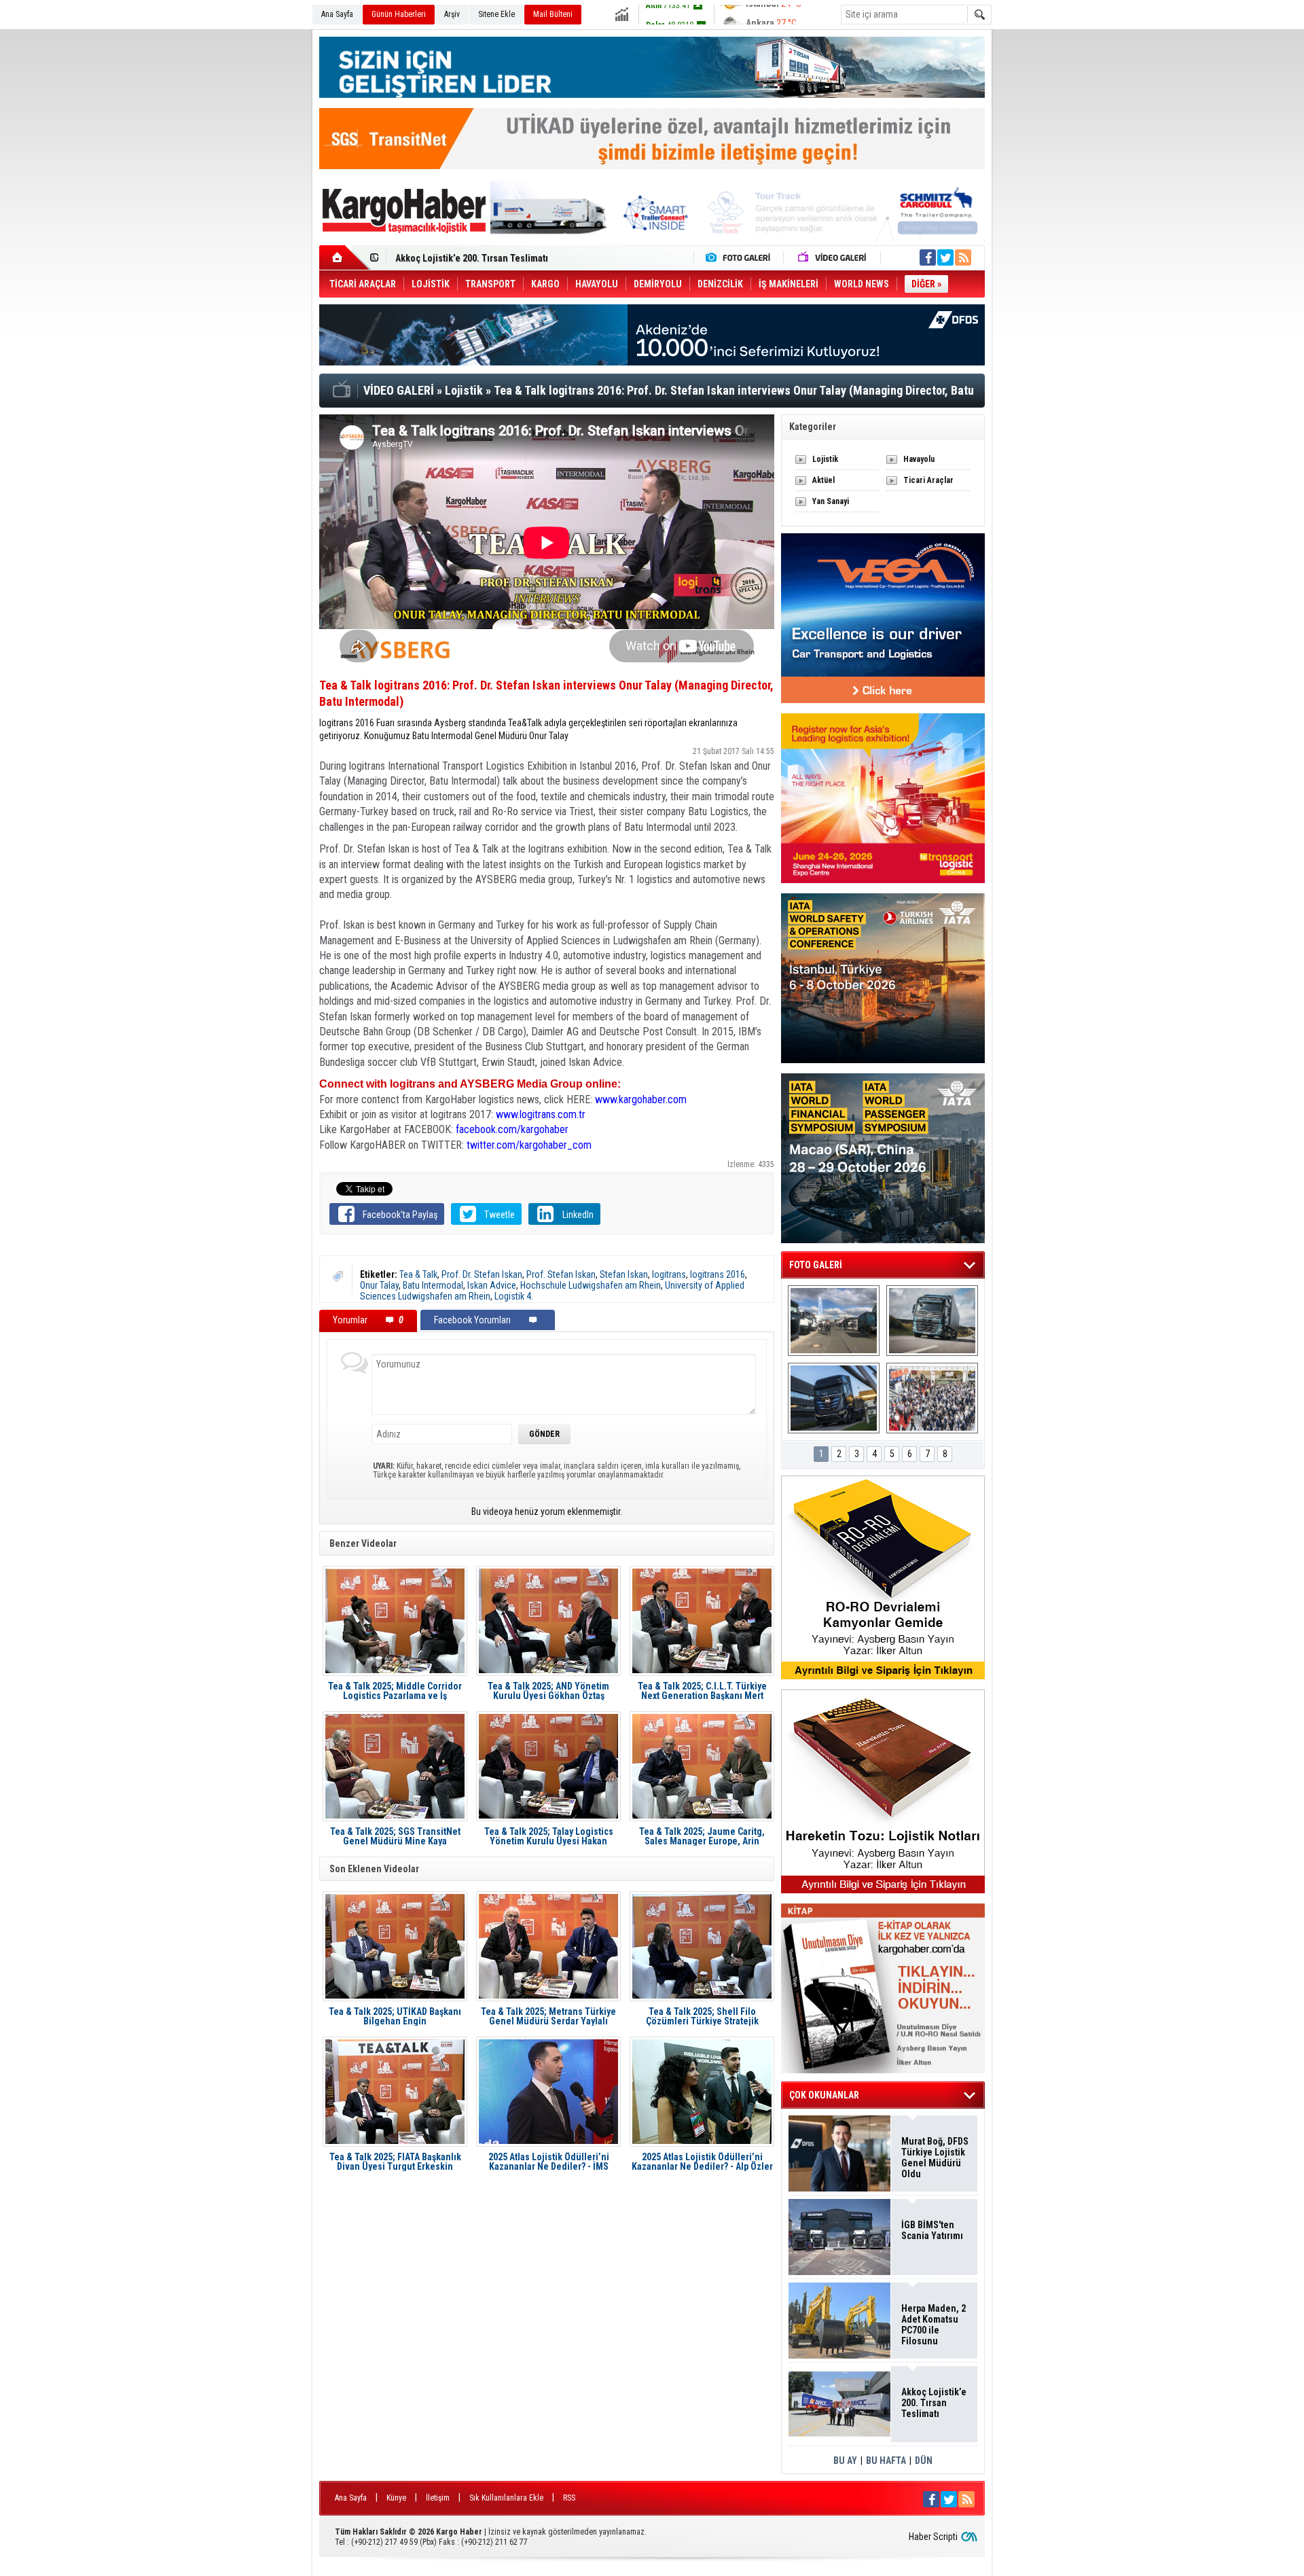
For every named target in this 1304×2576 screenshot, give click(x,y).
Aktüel (823, 480)
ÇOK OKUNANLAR (824, 2095)
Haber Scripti (933, 2537)
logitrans (669, 1274)
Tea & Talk (418, 1274)
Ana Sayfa (337, 14)
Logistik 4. (514, 1296)
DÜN (924, 2461)
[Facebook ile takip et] (928, 257)
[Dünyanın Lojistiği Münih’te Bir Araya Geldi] (932, 1398)
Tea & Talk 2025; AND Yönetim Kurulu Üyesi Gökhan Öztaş (548, 1691)
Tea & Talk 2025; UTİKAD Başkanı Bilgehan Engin (395, 2016)
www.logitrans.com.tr (541, 1114)
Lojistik (825, 459)
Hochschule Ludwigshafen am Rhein (591, 1285)
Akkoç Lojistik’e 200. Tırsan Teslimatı (934, 2403)
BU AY (845, 2461)
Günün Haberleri (399, 14)
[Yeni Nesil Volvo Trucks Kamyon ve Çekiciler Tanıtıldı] (932, 1321)
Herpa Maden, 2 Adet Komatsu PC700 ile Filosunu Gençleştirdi (934, 2325)
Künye (396, 2498)
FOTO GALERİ (816, 1265)
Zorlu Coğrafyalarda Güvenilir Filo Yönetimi (485, 258)
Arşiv (452, 14)
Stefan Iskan (624, 1274)
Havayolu (919, 459)
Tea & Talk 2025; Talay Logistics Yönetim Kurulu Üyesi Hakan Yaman (549, 1836)
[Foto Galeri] (741, 257)
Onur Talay (379, 1285)
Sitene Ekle (496, 14)
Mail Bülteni (553, 14)
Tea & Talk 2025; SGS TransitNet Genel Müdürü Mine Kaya (395, 1836)
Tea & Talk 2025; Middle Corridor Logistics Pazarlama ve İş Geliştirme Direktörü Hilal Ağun (395, 1691)
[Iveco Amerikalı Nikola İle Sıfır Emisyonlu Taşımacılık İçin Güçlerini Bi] (834, 1398)
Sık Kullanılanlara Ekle (506, 2498)
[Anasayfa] (345, 257)
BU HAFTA (886, 2461)
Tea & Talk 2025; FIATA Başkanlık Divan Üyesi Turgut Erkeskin (395, 2162)
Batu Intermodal (433, 1285)
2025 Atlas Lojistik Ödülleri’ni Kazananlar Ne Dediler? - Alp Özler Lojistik (702, 2162)
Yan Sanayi (831, 501)
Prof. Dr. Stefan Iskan (482, 1274)
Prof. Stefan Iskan (561, 1274)
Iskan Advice (492, 1285)
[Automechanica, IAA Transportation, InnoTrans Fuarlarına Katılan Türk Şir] (834, 1321)
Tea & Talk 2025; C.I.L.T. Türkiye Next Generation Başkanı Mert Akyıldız (702, 1691)
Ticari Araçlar (928, 480)
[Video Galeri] (833, 257)
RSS (569, 2498)
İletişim (438, 2498)
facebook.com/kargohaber (512, 1129)
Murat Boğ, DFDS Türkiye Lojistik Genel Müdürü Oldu (935, 2158)
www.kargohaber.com (641, 1099)
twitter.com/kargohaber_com (529, 1145)
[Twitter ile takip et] (945, 257)
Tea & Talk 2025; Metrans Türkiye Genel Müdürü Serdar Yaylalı (548, 2016)
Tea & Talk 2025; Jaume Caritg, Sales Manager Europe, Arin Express (702, 1836)
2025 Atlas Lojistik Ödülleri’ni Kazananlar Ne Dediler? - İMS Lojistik (549, 2162)
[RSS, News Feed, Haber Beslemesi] (963, 257)
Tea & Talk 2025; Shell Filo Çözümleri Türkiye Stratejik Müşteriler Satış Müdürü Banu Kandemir (702, 2016)
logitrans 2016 (718, 1274)
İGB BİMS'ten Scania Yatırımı (932, 2230)
